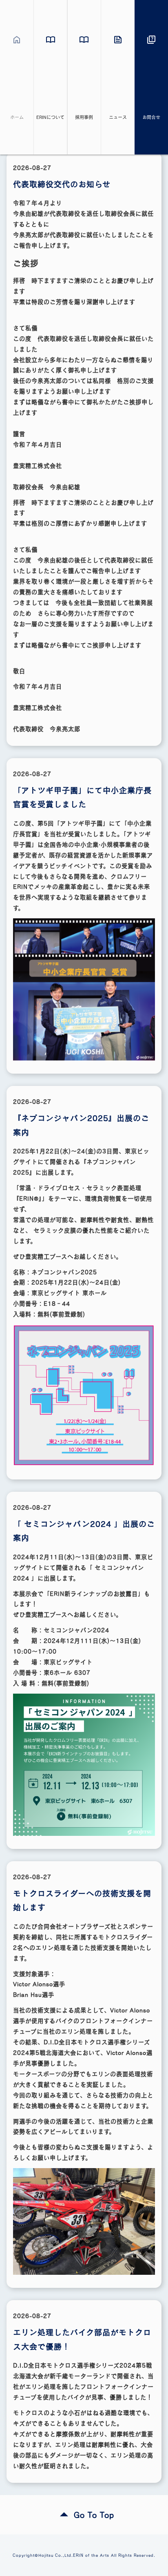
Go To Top (94, 2515)
